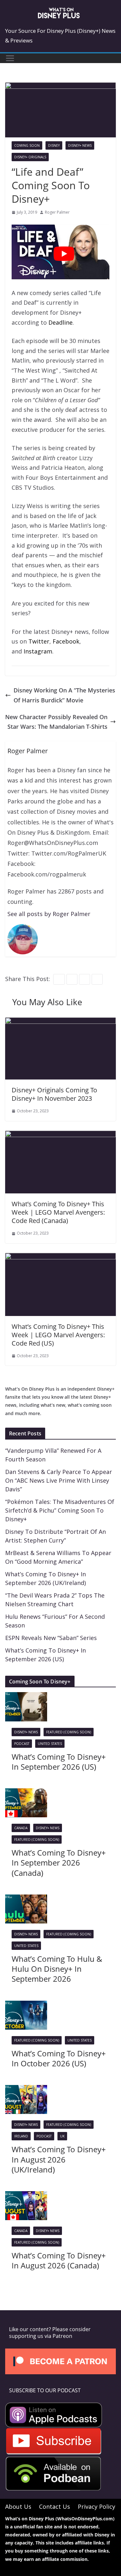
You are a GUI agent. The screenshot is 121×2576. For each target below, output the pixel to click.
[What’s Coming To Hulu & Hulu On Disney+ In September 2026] (26, 1899)
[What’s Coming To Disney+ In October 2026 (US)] (26, 2006)
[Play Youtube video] (64, 254)
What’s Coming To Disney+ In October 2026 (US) (59, 2058)
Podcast (22, 1744)
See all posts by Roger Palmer (49, 914)
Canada (21, 1828)
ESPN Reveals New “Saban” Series (51, 1638)
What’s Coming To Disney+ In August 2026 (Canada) (59, 2260)
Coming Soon (27, 145)
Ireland (21, 2136)
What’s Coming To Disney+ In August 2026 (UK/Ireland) (59, 2159)
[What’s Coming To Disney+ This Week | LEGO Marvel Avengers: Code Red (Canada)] (60, 1135)
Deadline (60, 322)
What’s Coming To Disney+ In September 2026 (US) (59, 1762)
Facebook (66, 641)
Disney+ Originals (30, 157)
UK (62, 2136)
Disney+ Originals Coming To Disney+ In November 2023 (54, 1094)
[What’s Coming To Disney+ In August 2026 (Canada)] (26, 2196)
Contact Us (55, 2507)
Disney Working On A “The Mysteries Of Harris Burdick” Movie (64, 695)
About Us (18, 2507)
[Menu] (10, 58)
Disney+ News (80, 145)
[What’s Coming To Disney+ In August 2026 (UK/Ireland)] (26, 2090)
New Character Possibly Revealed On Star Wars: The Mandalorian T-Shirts (56, 722)
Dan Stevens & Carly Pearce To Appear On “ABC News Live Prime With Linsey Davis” (59, 1480)
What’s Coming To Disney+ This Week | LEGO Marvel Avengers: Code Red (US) (58, 1335)
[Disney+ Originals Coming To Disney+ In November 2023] (60, 1022)
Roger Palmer (57, 212)
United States (50, 1744)
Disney (54, 145)
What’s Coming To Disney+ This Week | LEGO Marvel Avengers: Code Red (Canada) (58, 1212)
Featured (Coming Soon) (69, 1732)
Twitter (39, 641)
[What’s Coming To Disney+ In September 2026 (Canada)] (26, 1793)
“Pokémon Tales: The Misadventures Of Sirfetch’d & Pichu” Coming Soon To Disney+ (60, 1510)
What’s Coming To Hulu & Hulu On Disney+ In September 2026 (57, 1969)
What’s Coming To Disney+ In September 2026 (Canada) (59, 1863)
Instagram (38, 651)
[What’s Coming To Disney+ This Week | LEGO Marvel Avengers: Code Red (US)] (60, 1258)
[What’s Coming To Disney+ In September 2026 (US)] (26, 1697)
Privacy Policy (96, 2507)
